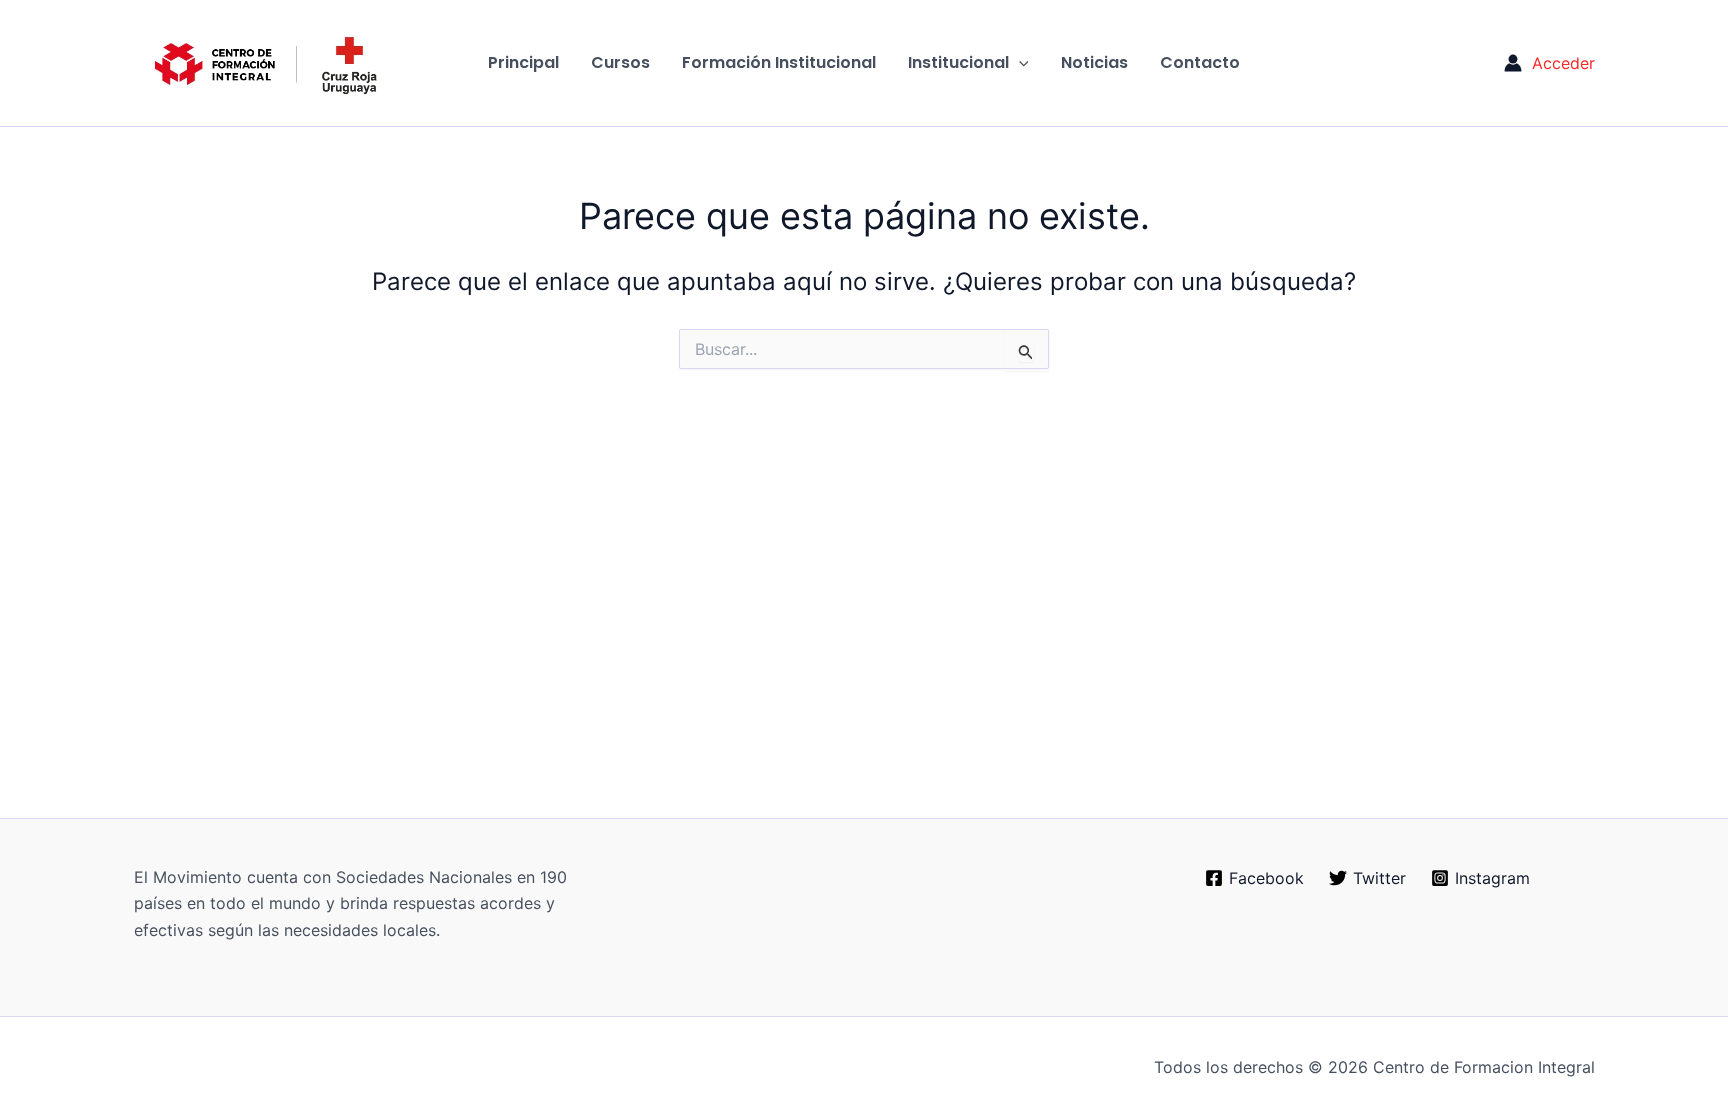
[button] (1019, 63)
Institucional (958, 62)
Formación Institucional (779, 62)
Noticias (1094, 62)
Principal (523, 62)
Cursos (620, 62)
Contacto (1200, 62)
